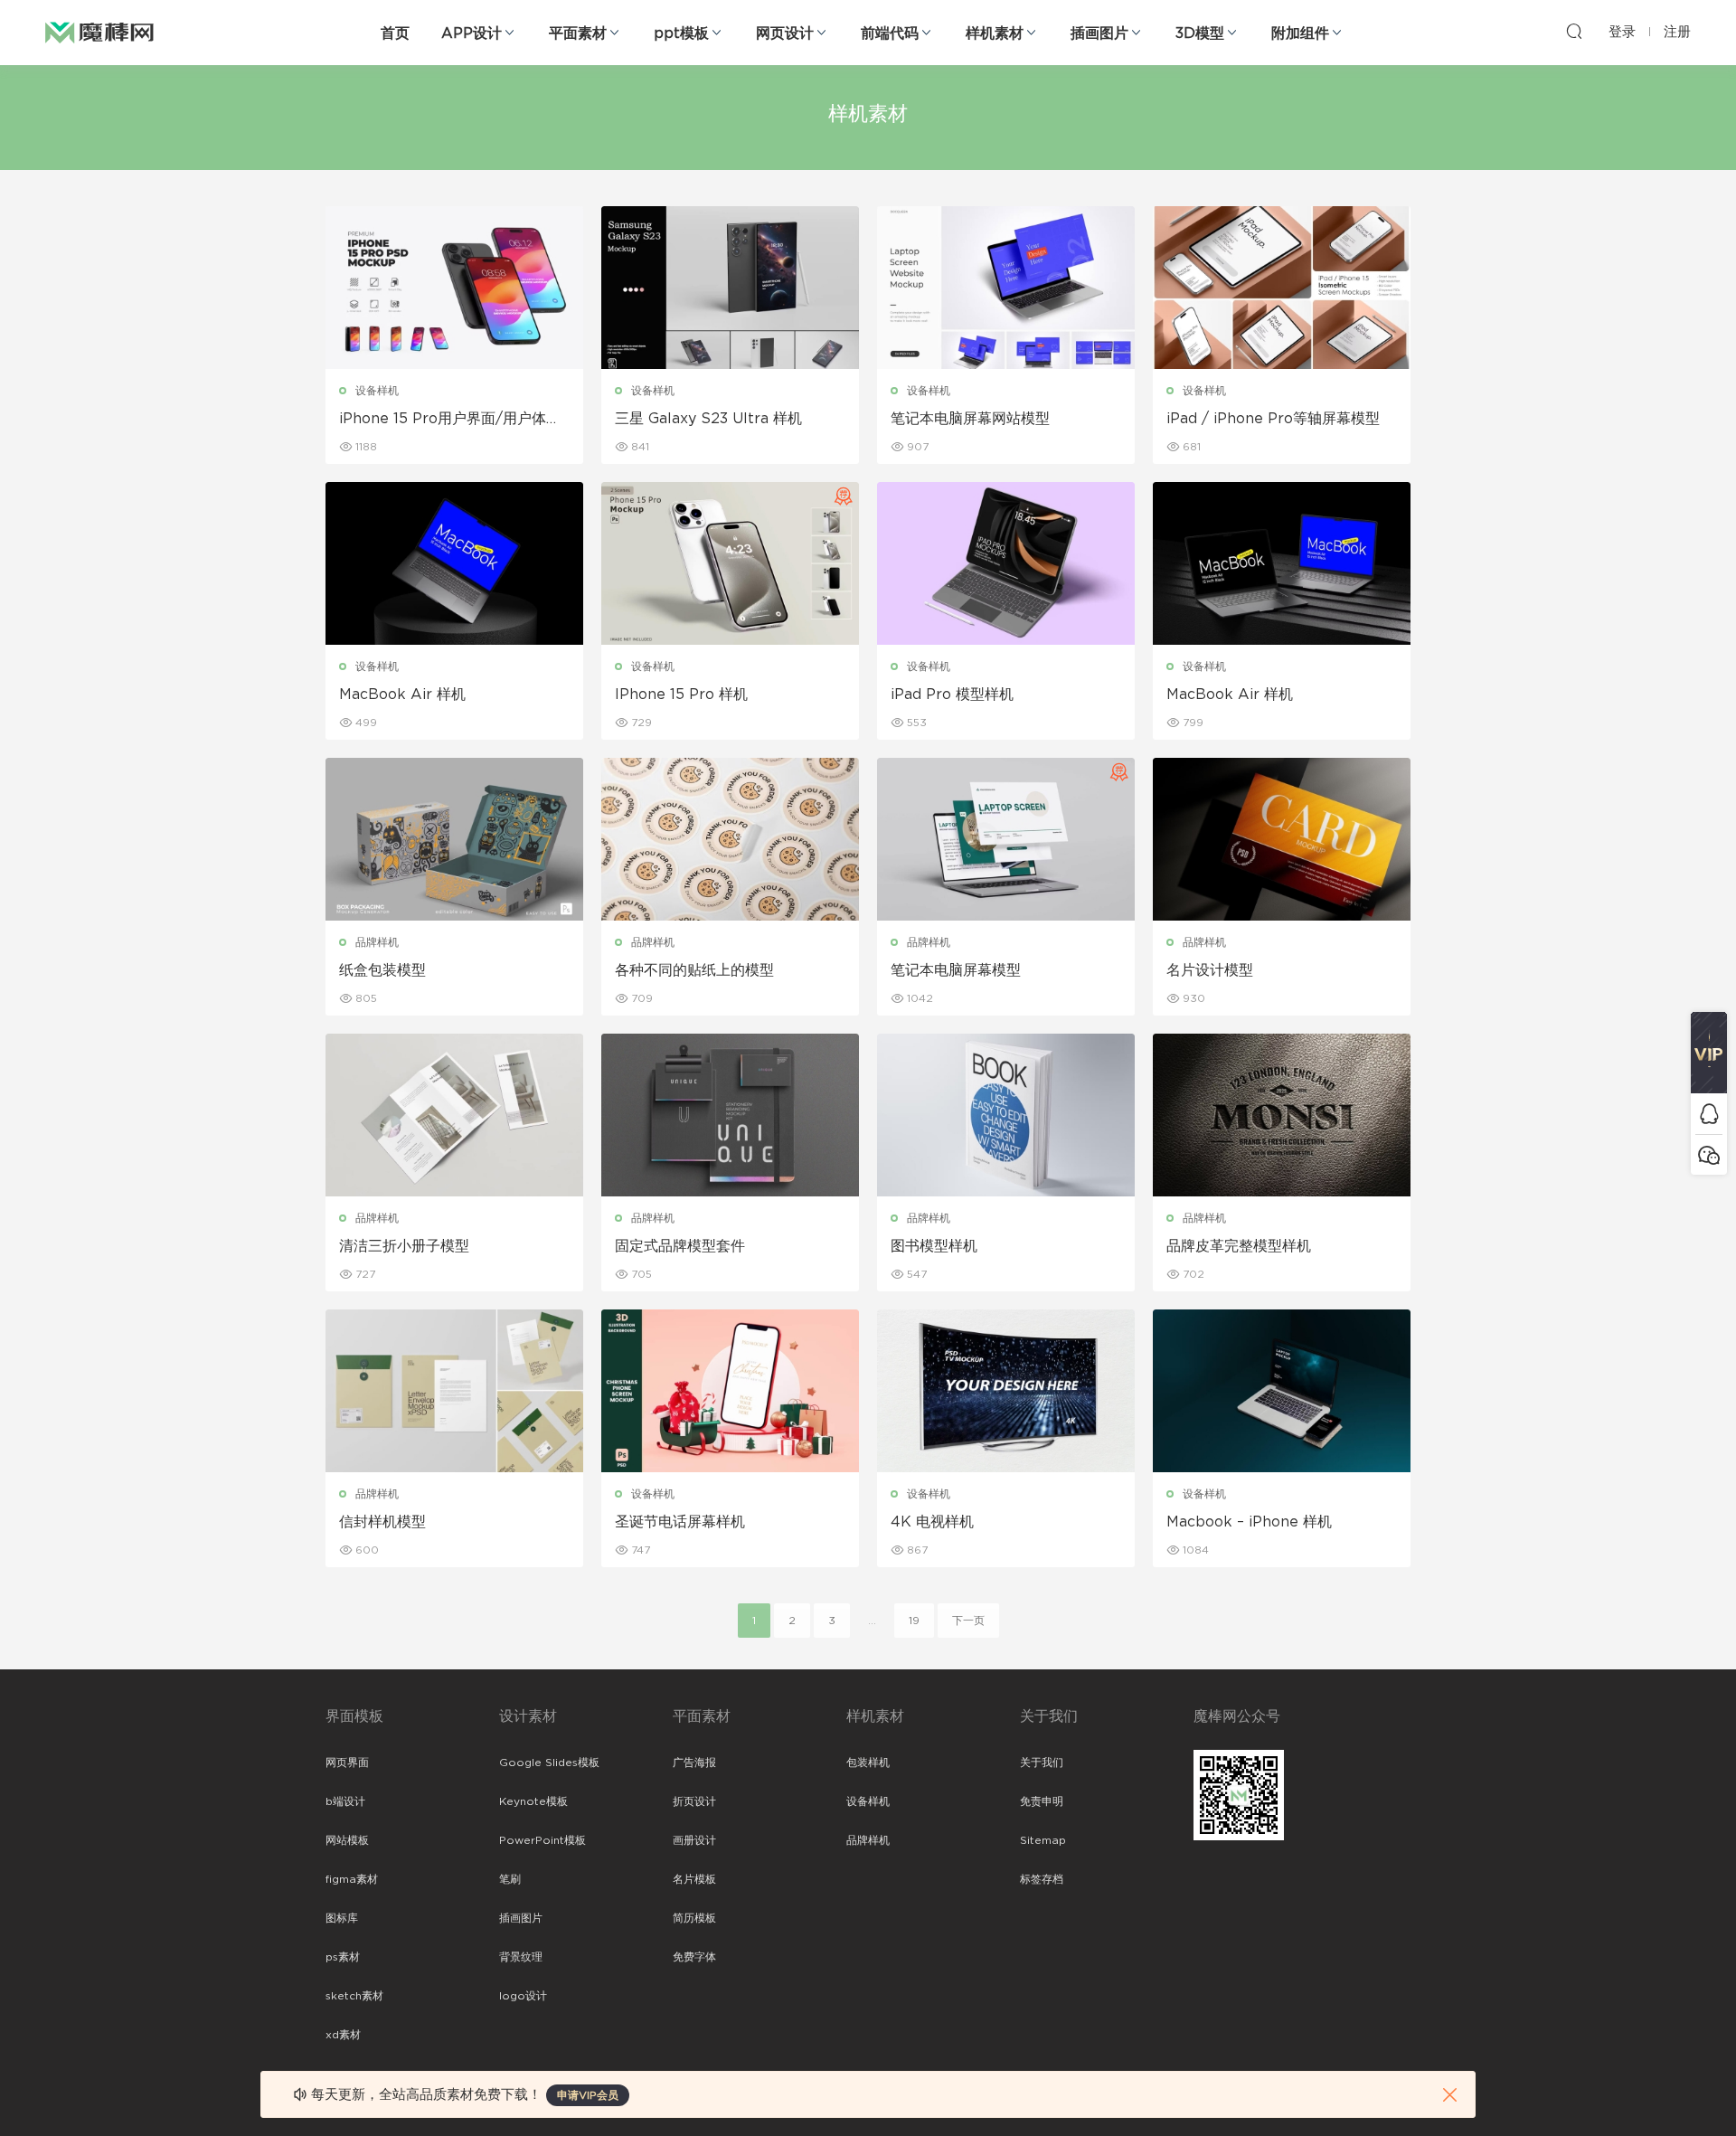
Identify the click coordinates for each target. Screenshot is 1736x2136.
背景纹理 (521, 1957)
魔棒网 (99, 32)
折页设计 (694, 1801)
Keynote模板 (533, 1801)
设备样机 (377, 391)
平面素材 (578, 33)
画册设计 (694, 1840)
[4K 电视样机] (1006, 1391)
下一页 (968, 1621)
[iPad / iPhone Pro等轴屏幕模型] (1282, 288)
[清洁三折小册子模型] (454, 1115)
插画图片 (1099, 33)
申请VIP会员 (588, 2095)
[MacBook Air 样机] (454, 563)
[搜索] (1574, 31)
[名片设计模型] (1282, 839)
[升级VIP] (1709, 1053)
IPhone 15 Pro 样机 (681, 695)
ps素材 (343, 1957)
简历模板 (694, 1918)
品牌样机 (377, 942)
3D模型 (1200, 33)
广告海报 (694, 1763)
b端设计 (345, 1801)
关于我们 (1042, 1763)
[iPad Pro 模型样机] (1006, 563)
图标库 (342, 1918)
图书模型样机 (934, 1246)
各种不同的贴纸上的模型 (694, 970)
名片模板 (694, 1879)
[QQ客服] (1709, 1114)
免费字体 (694, 1957)
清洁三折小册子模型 (404, 1246)
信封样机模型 (382, 1522)
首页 (395, 33)
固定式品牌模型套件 (680, 1246)
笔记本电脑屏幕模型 (956, 970)
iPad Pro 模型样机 (952, 695)
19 (914, 1621)
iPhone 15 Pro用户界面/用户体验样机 (450, 420)
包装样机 (868, 1763)
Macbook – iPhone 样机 (1249, 1522)
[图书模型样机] (1006, 1115)
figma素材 (352, 1879)
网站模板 (347, 1840)
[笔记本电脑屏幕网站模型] (1006, 288)
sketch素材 (354, 1996)
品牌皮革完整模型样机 (1239, 1246)
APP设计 (472, 33)
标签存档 (1042, 1879)
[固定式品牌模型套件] (730, 1115)
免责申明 (1042, 1801)
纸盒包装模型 (382, 970)
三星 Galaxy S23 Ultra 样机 (708, 419)
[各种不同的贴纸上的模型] (730, 839)
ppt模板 (681, 33)
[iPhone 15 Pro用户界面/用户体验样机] (454, 288)
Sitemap (1043, 1840)
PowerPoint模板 (542, 1840)
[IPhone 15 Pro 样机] (730, 563)
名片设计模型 (1210, 970)
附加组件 (1300, 33)
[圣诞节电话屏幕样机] (730, 1391)
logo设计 (523, 1996)
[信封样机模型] (454, 1391)
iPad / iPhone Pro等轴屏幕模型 (1273, 419)
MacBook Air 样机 (402, 695)
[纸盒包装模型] (454, 839)
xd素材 (343, 2035)
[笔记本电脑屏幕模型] (1006, 839)
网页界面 (347, 1763)
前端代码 (890, 33)
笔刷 (510, 1879)
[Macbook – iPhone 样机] (1282, 1391)
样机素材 (995, 33)
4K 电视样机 (932, 1522)
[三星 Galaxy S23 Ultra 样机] (730, 288)
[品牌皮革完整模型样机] (1282, 1115)
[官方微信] (1709, 1154)
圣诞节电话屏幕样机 (680, 1522)
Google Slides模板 (549, 1763)
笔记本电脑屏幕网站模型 (970, 419)
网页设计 (785, 33)
